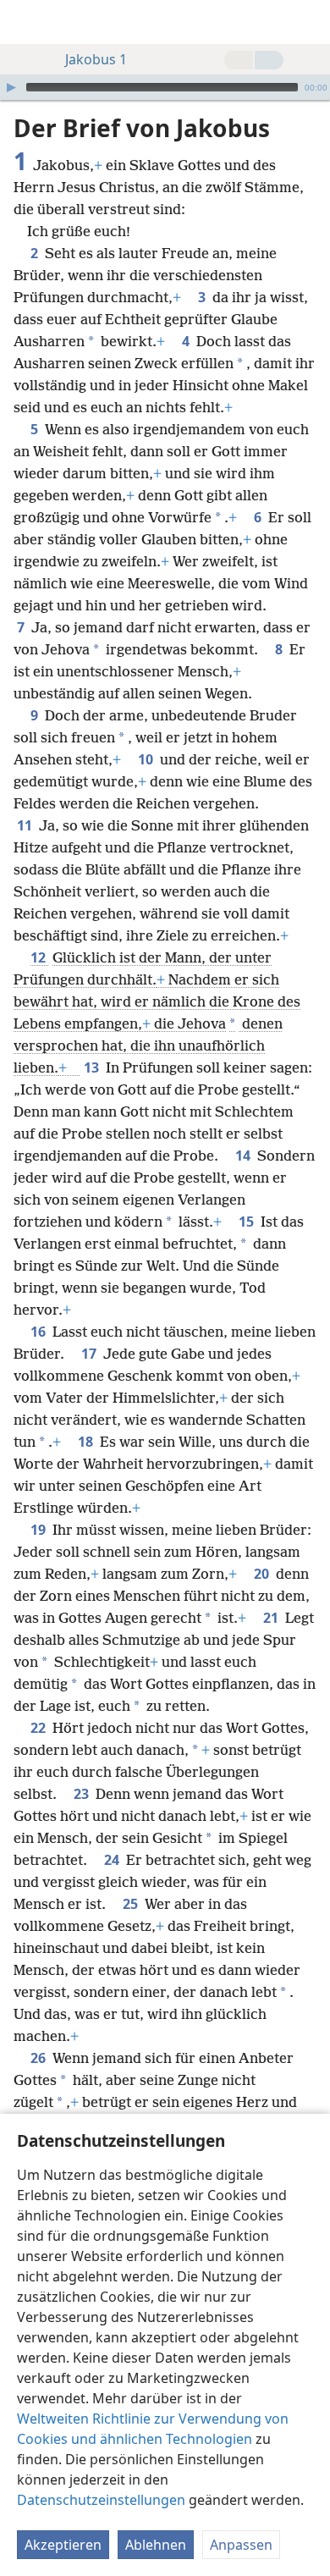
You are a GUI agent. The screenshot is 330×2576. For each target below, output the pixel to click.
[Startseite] (25, 22)
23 (83, 1794)
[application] (165, 87)
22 (40, 1728)
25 (132, 1904)
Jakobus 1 (96, 59)
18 (87, 1442)
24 (113, 1860)
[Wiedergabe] (11, 87)
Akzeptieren (63, 2545)
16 (40, 1332)
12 (40, 957)
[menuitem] (25, 22)
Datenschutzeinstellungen (101, 2500)
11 (26, 825)
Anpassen (241, 2545)
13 (93, 1067)
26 (40, 2058)
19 (40, 1530)
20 (263, 1574)
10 (147, 759)
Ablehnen (156, 2545)
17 (91, 1354)
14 (245, 1156)
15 (248, 1222)
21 (272, 1618)
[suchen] (309, 22)
